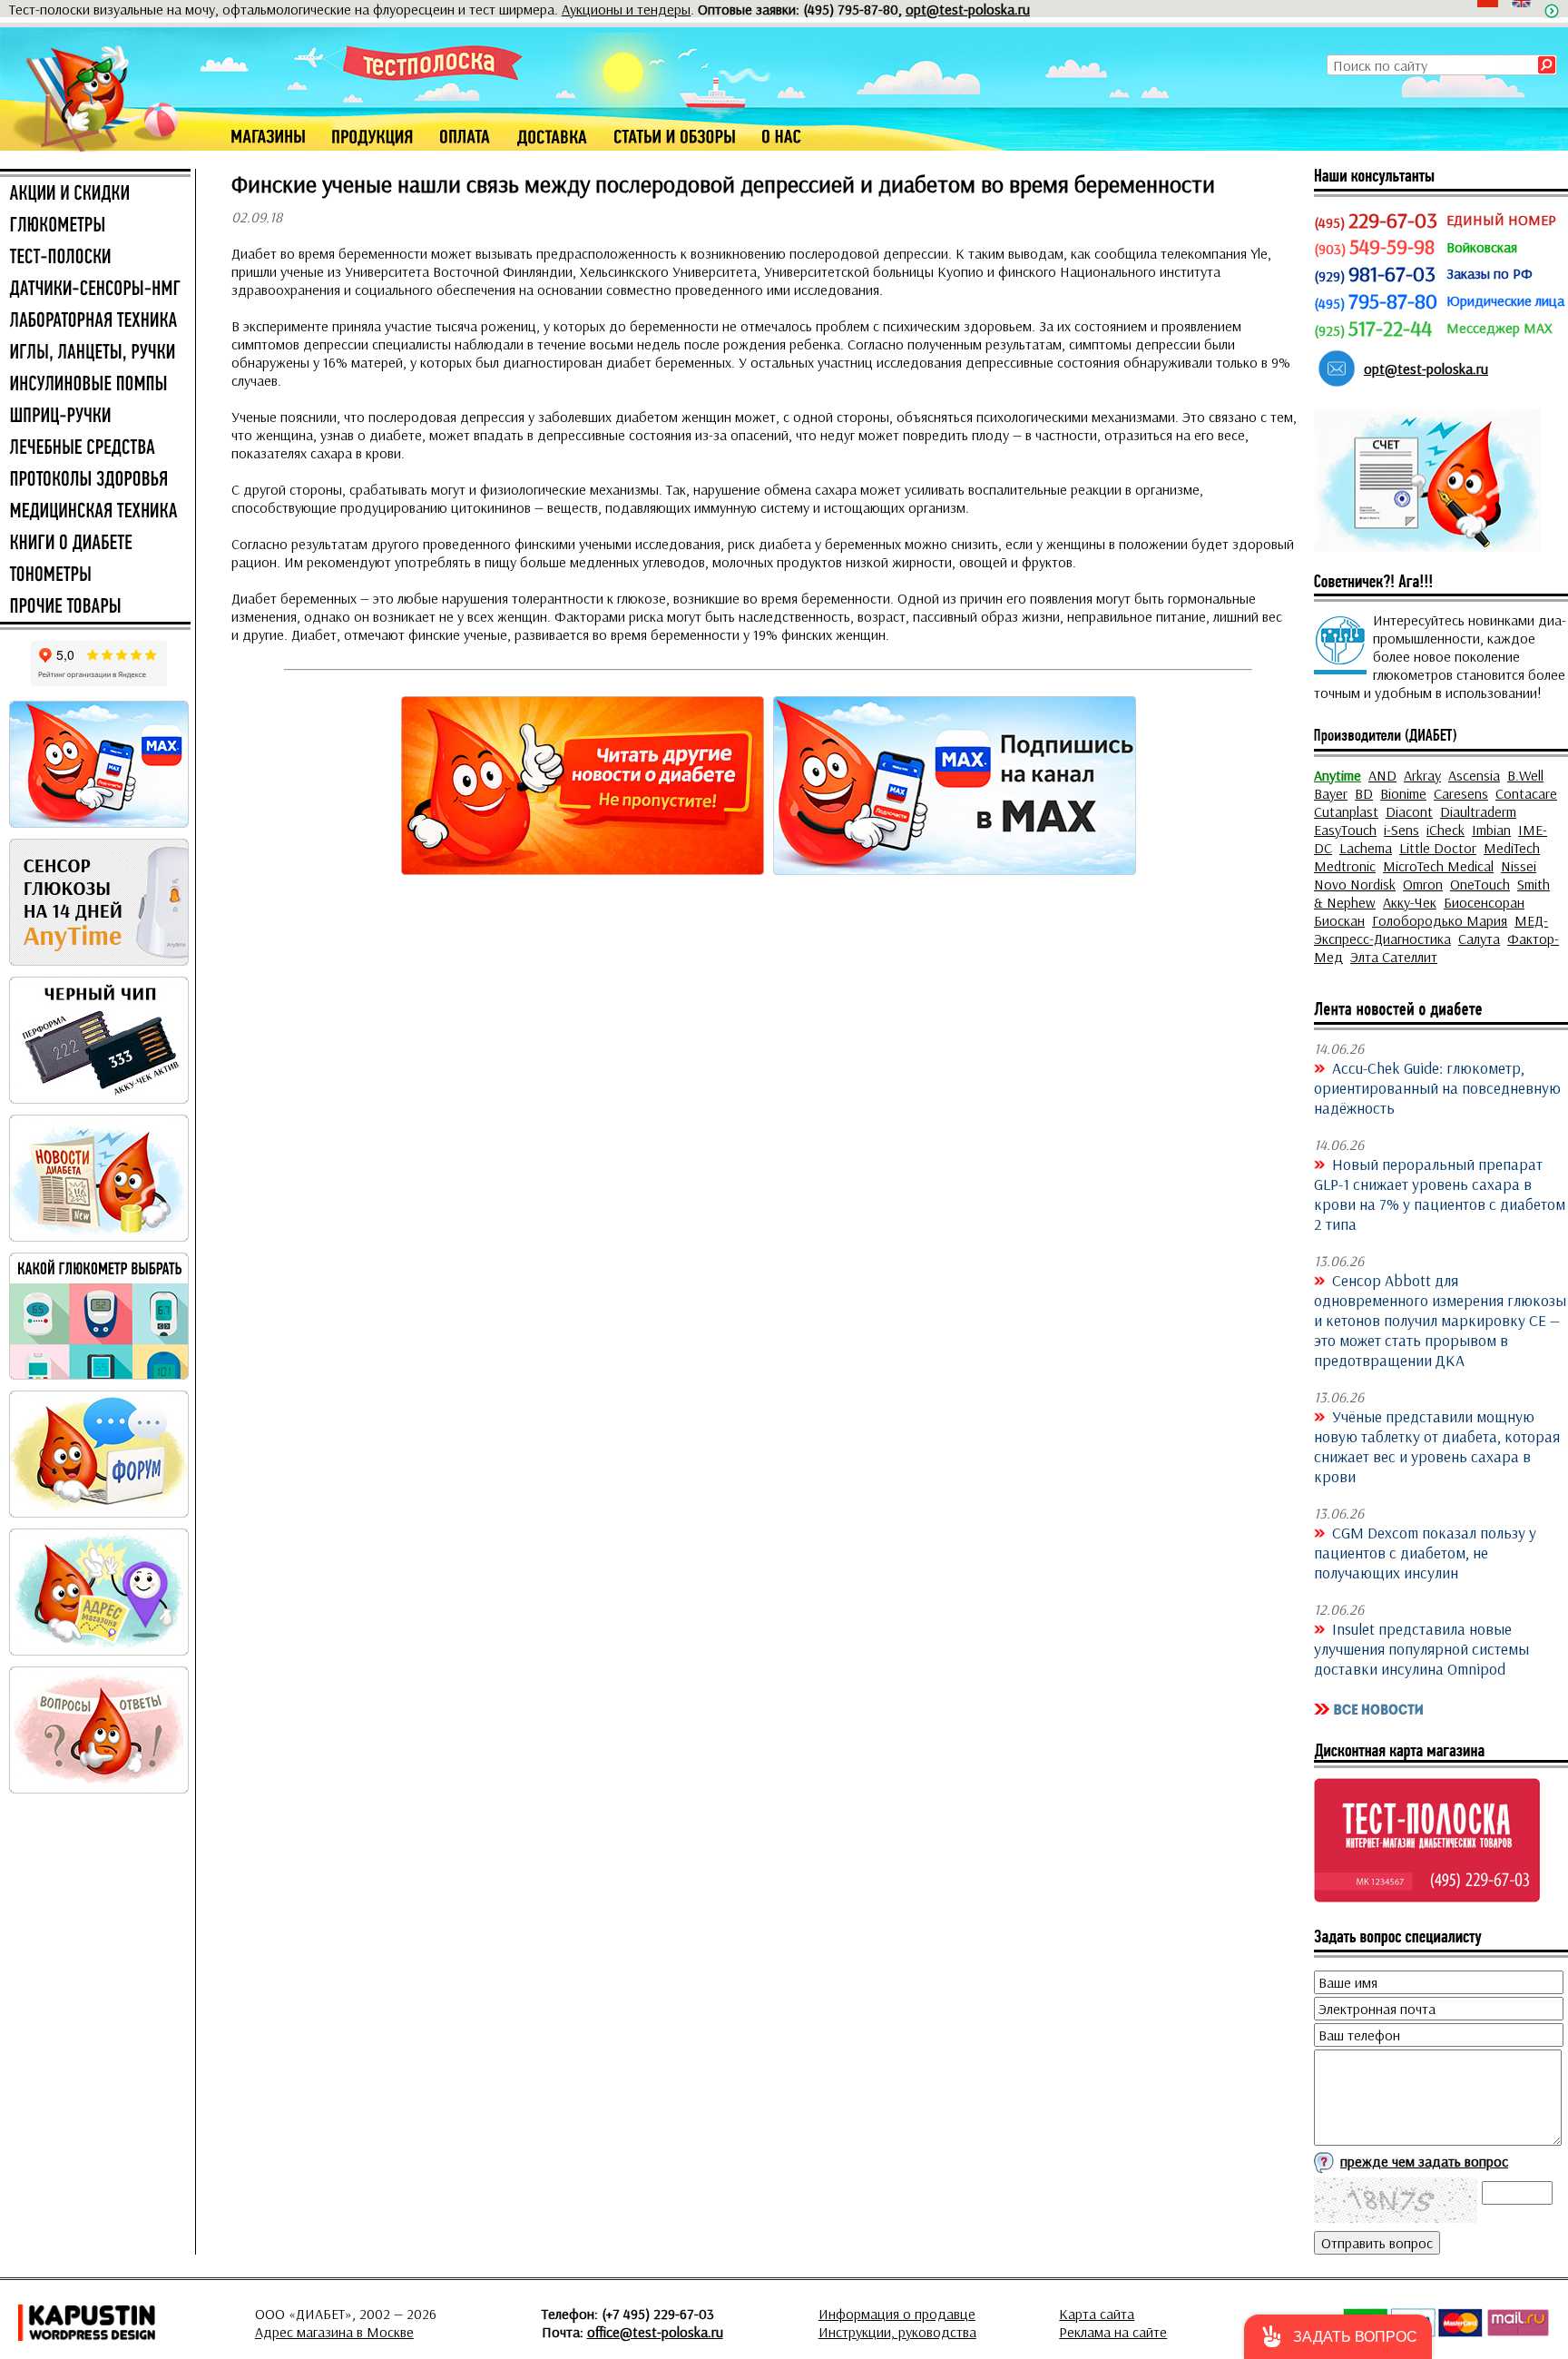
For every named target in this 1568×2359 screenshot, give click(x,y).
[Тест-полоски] (95, 258)
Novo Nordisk (1355, 884)
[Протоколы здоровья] (95, 480)
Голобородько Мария (1440, 920)
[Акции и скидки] (95, 194)
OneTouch (1480, 884)
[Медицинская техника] (95, 512)
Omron (1423, 884)
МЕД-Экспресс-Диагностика (1431, 929)
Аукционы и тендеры (626, 9)
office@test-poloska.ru (655, 2332)
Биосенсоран (1484, 902)
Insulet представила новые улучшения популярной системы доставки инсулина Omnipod (1421, 1648)
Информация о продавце (897, 2314)
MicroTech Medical (1438, 866)
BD (1364, 793)
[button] (1338, 2337)
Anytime (1338, 775)
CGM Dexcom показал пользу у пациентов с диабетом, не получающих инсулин (1425, 1552)
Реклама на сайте (1113, 2332)
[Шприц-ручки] (95, 417)
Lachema (1366, 848)
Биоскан (1339, 920)
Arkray (1422, 775)
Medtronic (1345, 866)
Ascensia (1474, 775)
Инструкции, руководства (897, 2332)
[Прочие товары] (95, 607)
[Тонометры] (95, 575)
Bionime (1403, 793)
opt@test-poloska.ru (968, 9)
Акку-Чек (1410, 902)
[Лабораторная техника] (95, 321)
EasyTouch (1345, 830)
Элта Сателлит (1394, 957)
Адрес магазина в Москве (334, 2332)
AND (1382, 775)
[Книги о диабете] (95, 544)
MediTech (1512, 848)
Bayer (1331, 793)
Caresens (1461, 793)
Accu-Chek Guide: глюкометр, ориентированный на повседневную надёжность (1437, 1087)
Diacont (1409, 811)
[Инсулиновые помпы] (95, 385)
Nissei (1519, 866)
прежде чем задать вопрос (1424, 2161)
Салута (1479, 939)
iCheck (1445, 830)
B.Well (1525, 775)
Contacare (1526, 793)
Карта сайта (1097, 2314)
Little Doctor (1438, 848)
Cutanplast (1346, 811)
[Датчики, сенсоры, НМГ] (95, 290)
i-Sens (1401, 830)
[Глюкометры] (95, 226)
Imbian (1491, 830)
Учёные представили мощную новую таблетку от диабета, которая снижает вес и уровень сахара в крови (1437, 1446)
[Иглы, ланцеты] (95, 353)
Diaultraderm (1478, 811)
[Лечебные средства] (95, 448)
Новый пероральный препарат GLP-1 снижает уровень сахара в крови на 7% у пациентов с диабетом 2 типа (1440, 1194)
